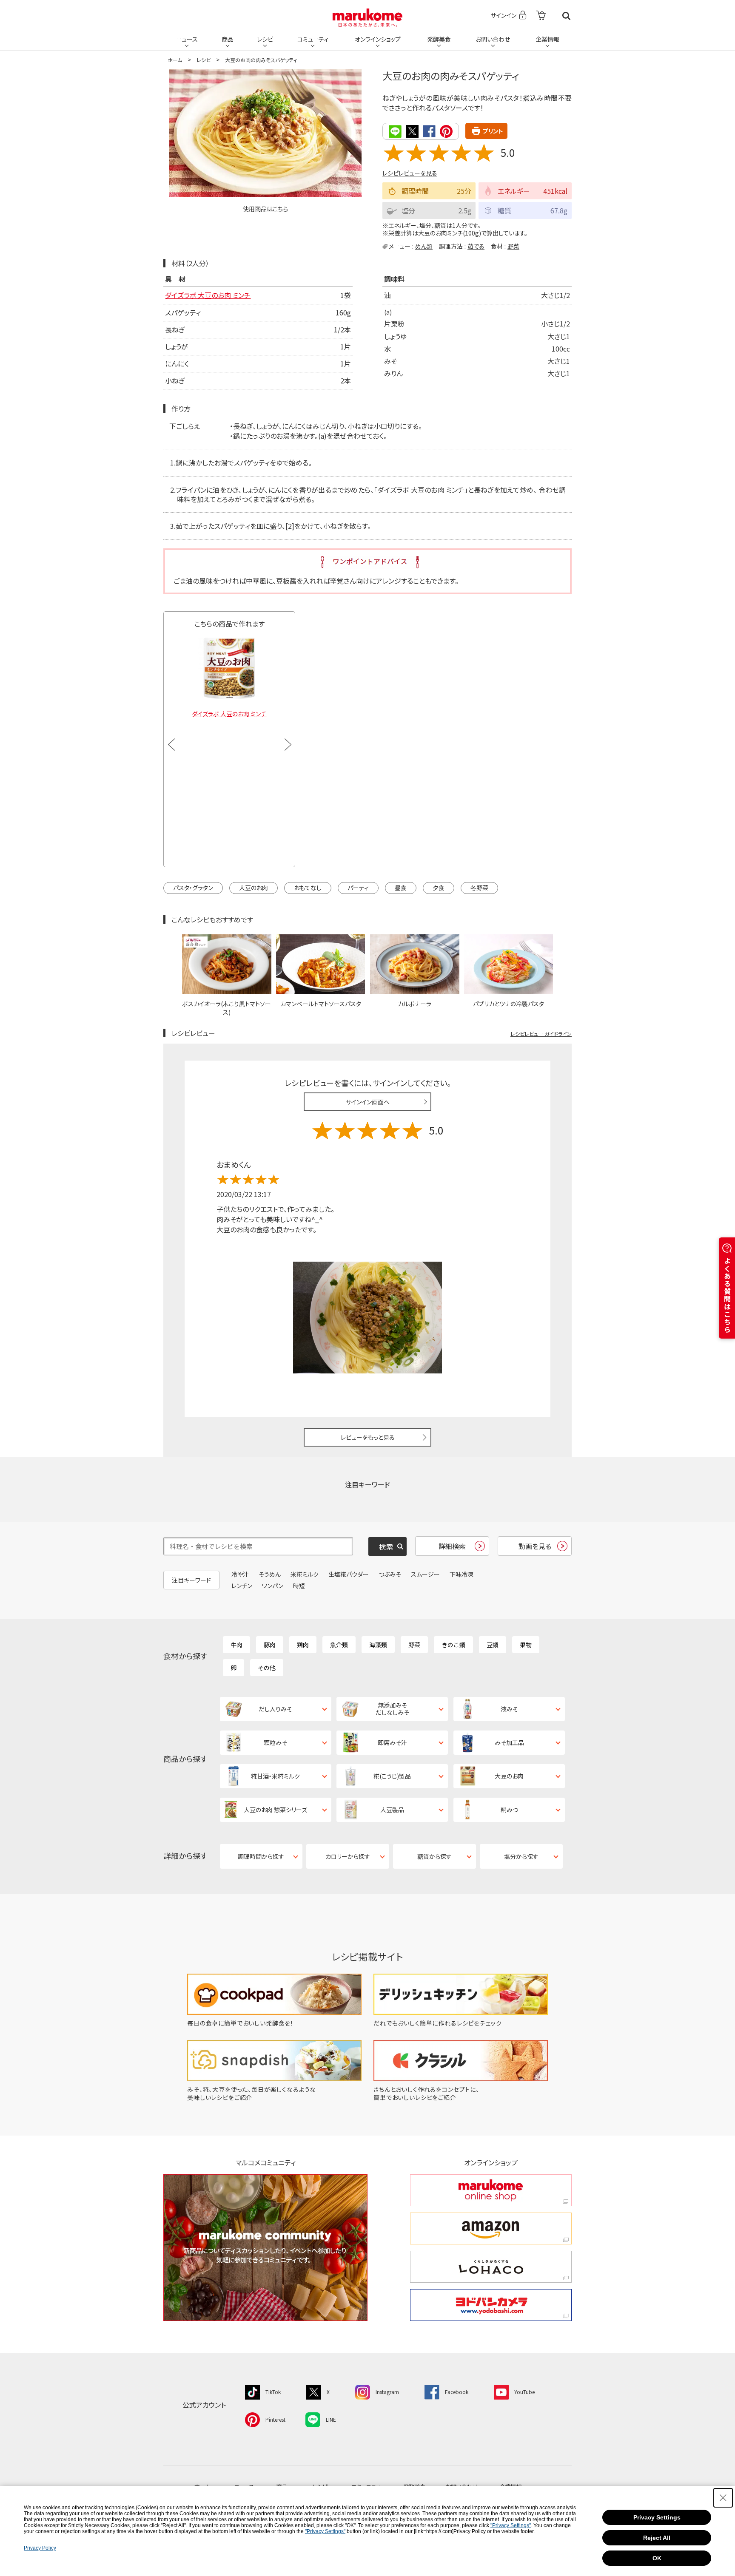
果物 (526, 1645)
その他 (267, 1668)
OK (657, 2558)
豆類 (493, 1645)
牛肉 (236, 1645)
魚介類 (339, 1645)
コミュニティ (313, 39)
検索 (566, 16)
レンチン (242, 1586)
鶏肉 (303, 1645)
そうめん (270, 1574)
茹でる (476, 246)
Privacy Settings (657, 2517)
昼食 (401, 888)
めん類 (424, 246)
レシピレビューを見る (410, 173)
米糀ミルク (305, 1574)
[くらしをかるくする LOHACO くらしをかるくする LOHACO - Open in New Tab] (491, 2267)
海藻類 (378, 1645)
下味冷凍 (462, 1574)
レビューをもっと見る (368, 1437)
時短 (299, 1586)
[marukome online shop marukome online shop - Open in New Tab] (491, 2190)
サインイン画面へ (368, 1102)
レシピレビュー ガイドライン (541, 1034)
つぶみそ (390, 1574)
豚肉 (270, 1645)
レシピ (265, 39)
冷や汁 (240, 1574)
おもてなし (308, 888)
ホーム (175, 60)
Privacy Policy (40, 2548)
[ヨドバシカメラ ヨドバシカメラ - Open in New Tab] (491, 2305)
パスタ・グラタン (193, 888)
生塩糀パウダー (349, 1574)
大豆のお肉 (254, 888)
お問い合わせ (493, 39)
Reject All (657, 2538)
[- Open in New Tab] (541, 16)
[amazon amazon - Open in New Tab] (491, 2228)
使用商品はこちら (265, 209)
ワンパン (273, 1586)
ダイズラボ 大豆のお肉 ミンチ (208, 295)
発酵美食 (439, 39)
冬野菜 (479, 888)
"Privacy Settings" (511, 2525)
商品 (228, 39)
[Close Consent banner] (723, 2498)
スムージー (425, 1574)
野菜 (513, 246)
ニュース (187, 39)
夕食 (439, 888)
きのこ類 (453, 1645)
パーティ (358, 888)
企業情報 (547, 39)
